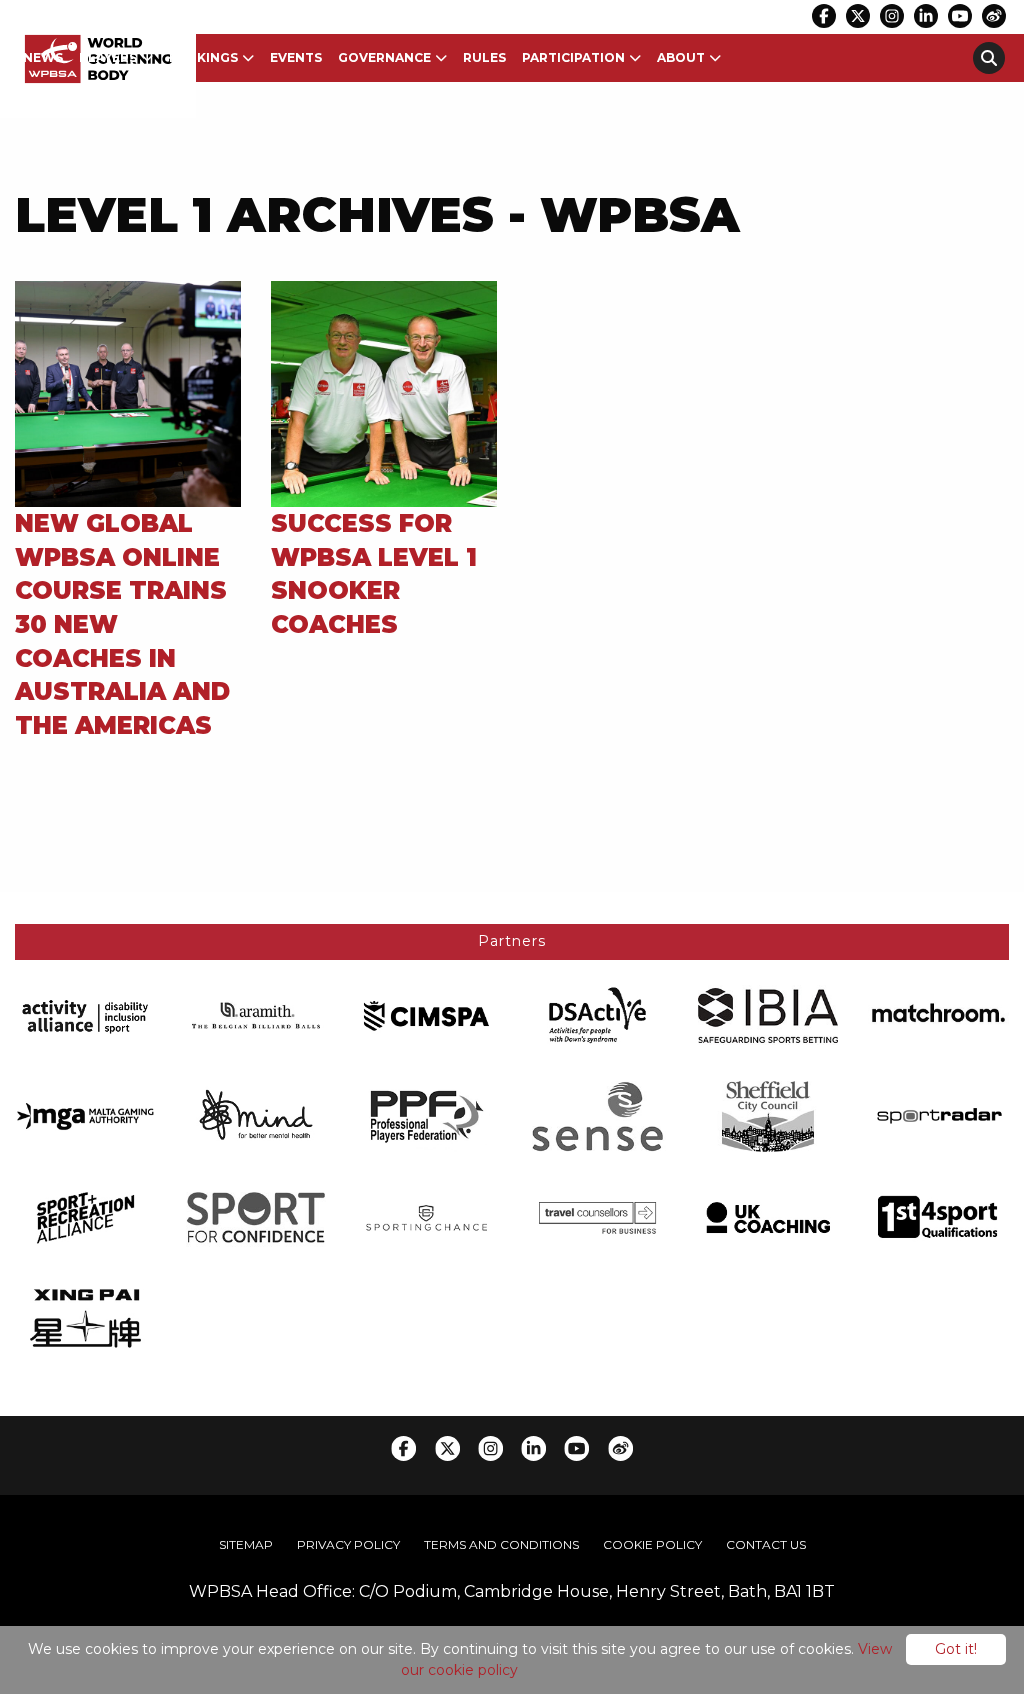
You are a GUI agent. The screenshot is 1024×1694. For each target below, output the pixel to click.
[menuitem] (43, 58)
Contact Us (766, 1544)
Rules (484, 57)
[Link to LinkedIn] (926, 16)
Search (989, 58)
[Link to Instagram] (892, 16)
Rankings (203, 57)
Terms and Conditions (501, 1544)
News (43, 57)
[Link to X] (858, 16)
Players (108, 57)
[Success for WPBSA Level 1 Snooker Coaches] (384, 392)
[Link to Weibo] (994, 16)
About (681, 57)
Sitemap (246, 1544)
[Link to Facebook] (824, 16)
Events (296, 57)
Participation (573, 57)
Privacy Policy (348, 1544)
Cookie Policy (652, 1544)
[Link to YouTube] (960, 16)
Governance (384, 57)
